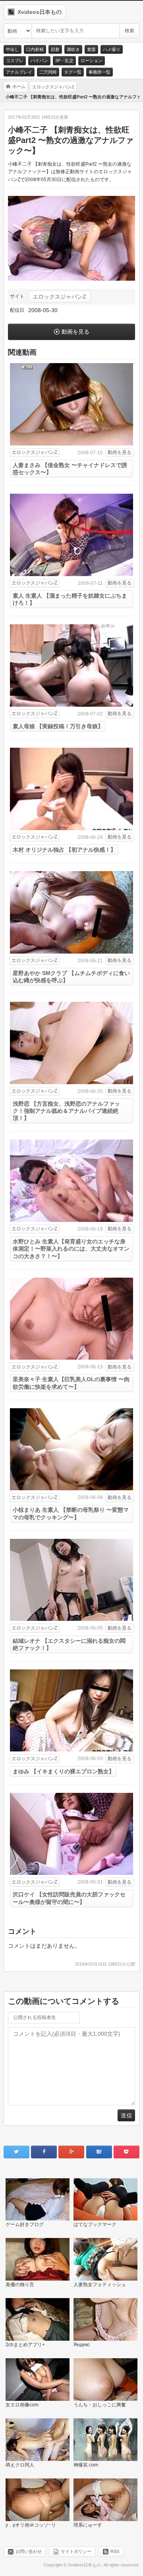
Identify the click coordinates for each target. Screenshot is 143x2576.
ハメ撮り (112, 49)
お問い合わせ (29, 2551)
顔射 (55, 49)
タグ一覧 (73, 72)
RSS (115, 2551)
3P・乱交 (64, 61)
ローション (92, 61)
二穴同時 (48, 72)
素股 (91, 49)
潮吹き (73, 49)
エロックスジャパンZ (59, 297)
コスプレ (15, 61)
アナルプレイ (19, 72)
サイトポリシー (76, 2551)
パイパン (39, 61)
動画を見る (75, 332)
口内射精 (35, 49)
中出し (13, 49)
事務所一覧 (100, 72)
